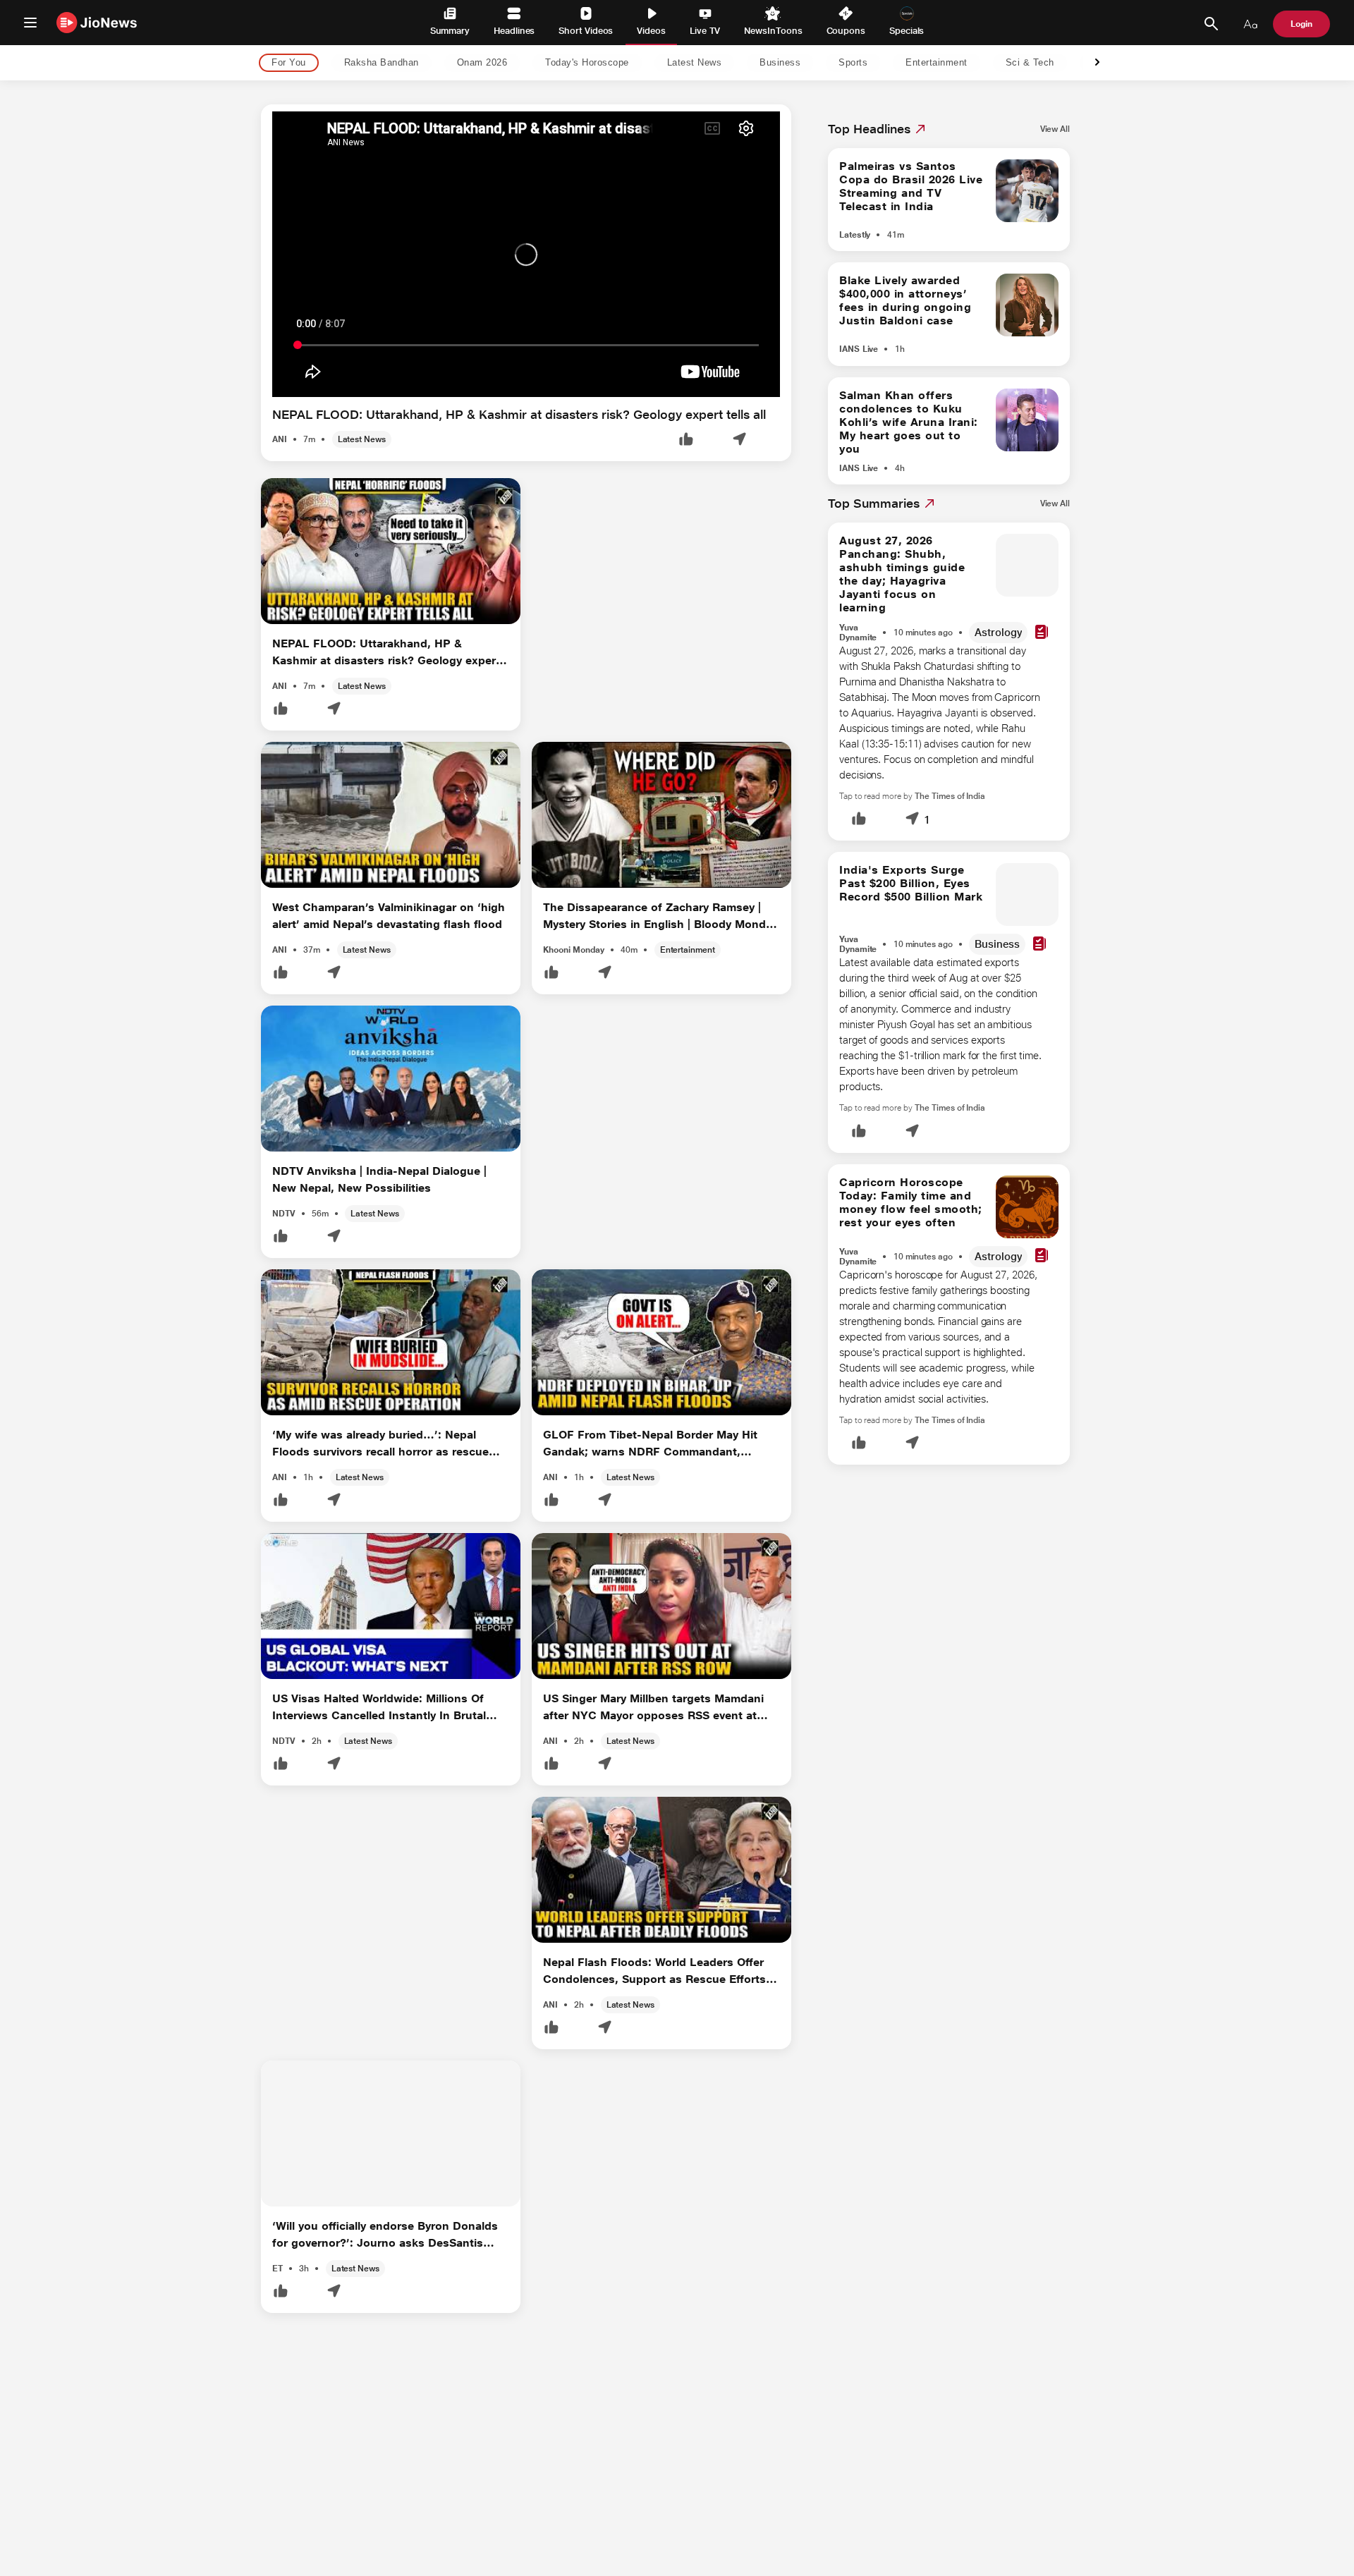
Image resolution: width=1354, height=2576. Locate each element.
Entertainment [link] (937, 63)
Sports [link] (853, 63)
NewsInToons (773, 31)
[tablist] (666, 63)
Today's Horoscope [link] (587, 63)
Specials (907, 31)
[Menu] (30, 23)
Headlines (514, 31)
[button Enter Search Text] (1211, 24)
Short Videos (586, 31)
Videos (651, 31)
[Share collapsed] (739, 440)
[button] (686, 440)
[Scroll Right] (1097, 63)
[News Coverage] (1042, 633)
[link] (1055, 129)
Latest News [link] (695, 63)
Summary (450, 31)
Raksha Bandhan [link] (382, 63)
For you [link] (289, 63)
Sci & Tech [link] (1030, 63)
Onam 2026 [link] (482, 63)
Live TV (705, 31)
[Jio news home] (97, 22)
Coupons (846, 31)
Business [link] (780, 63)
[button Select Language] (1250, 24)
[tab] (285, 63)
